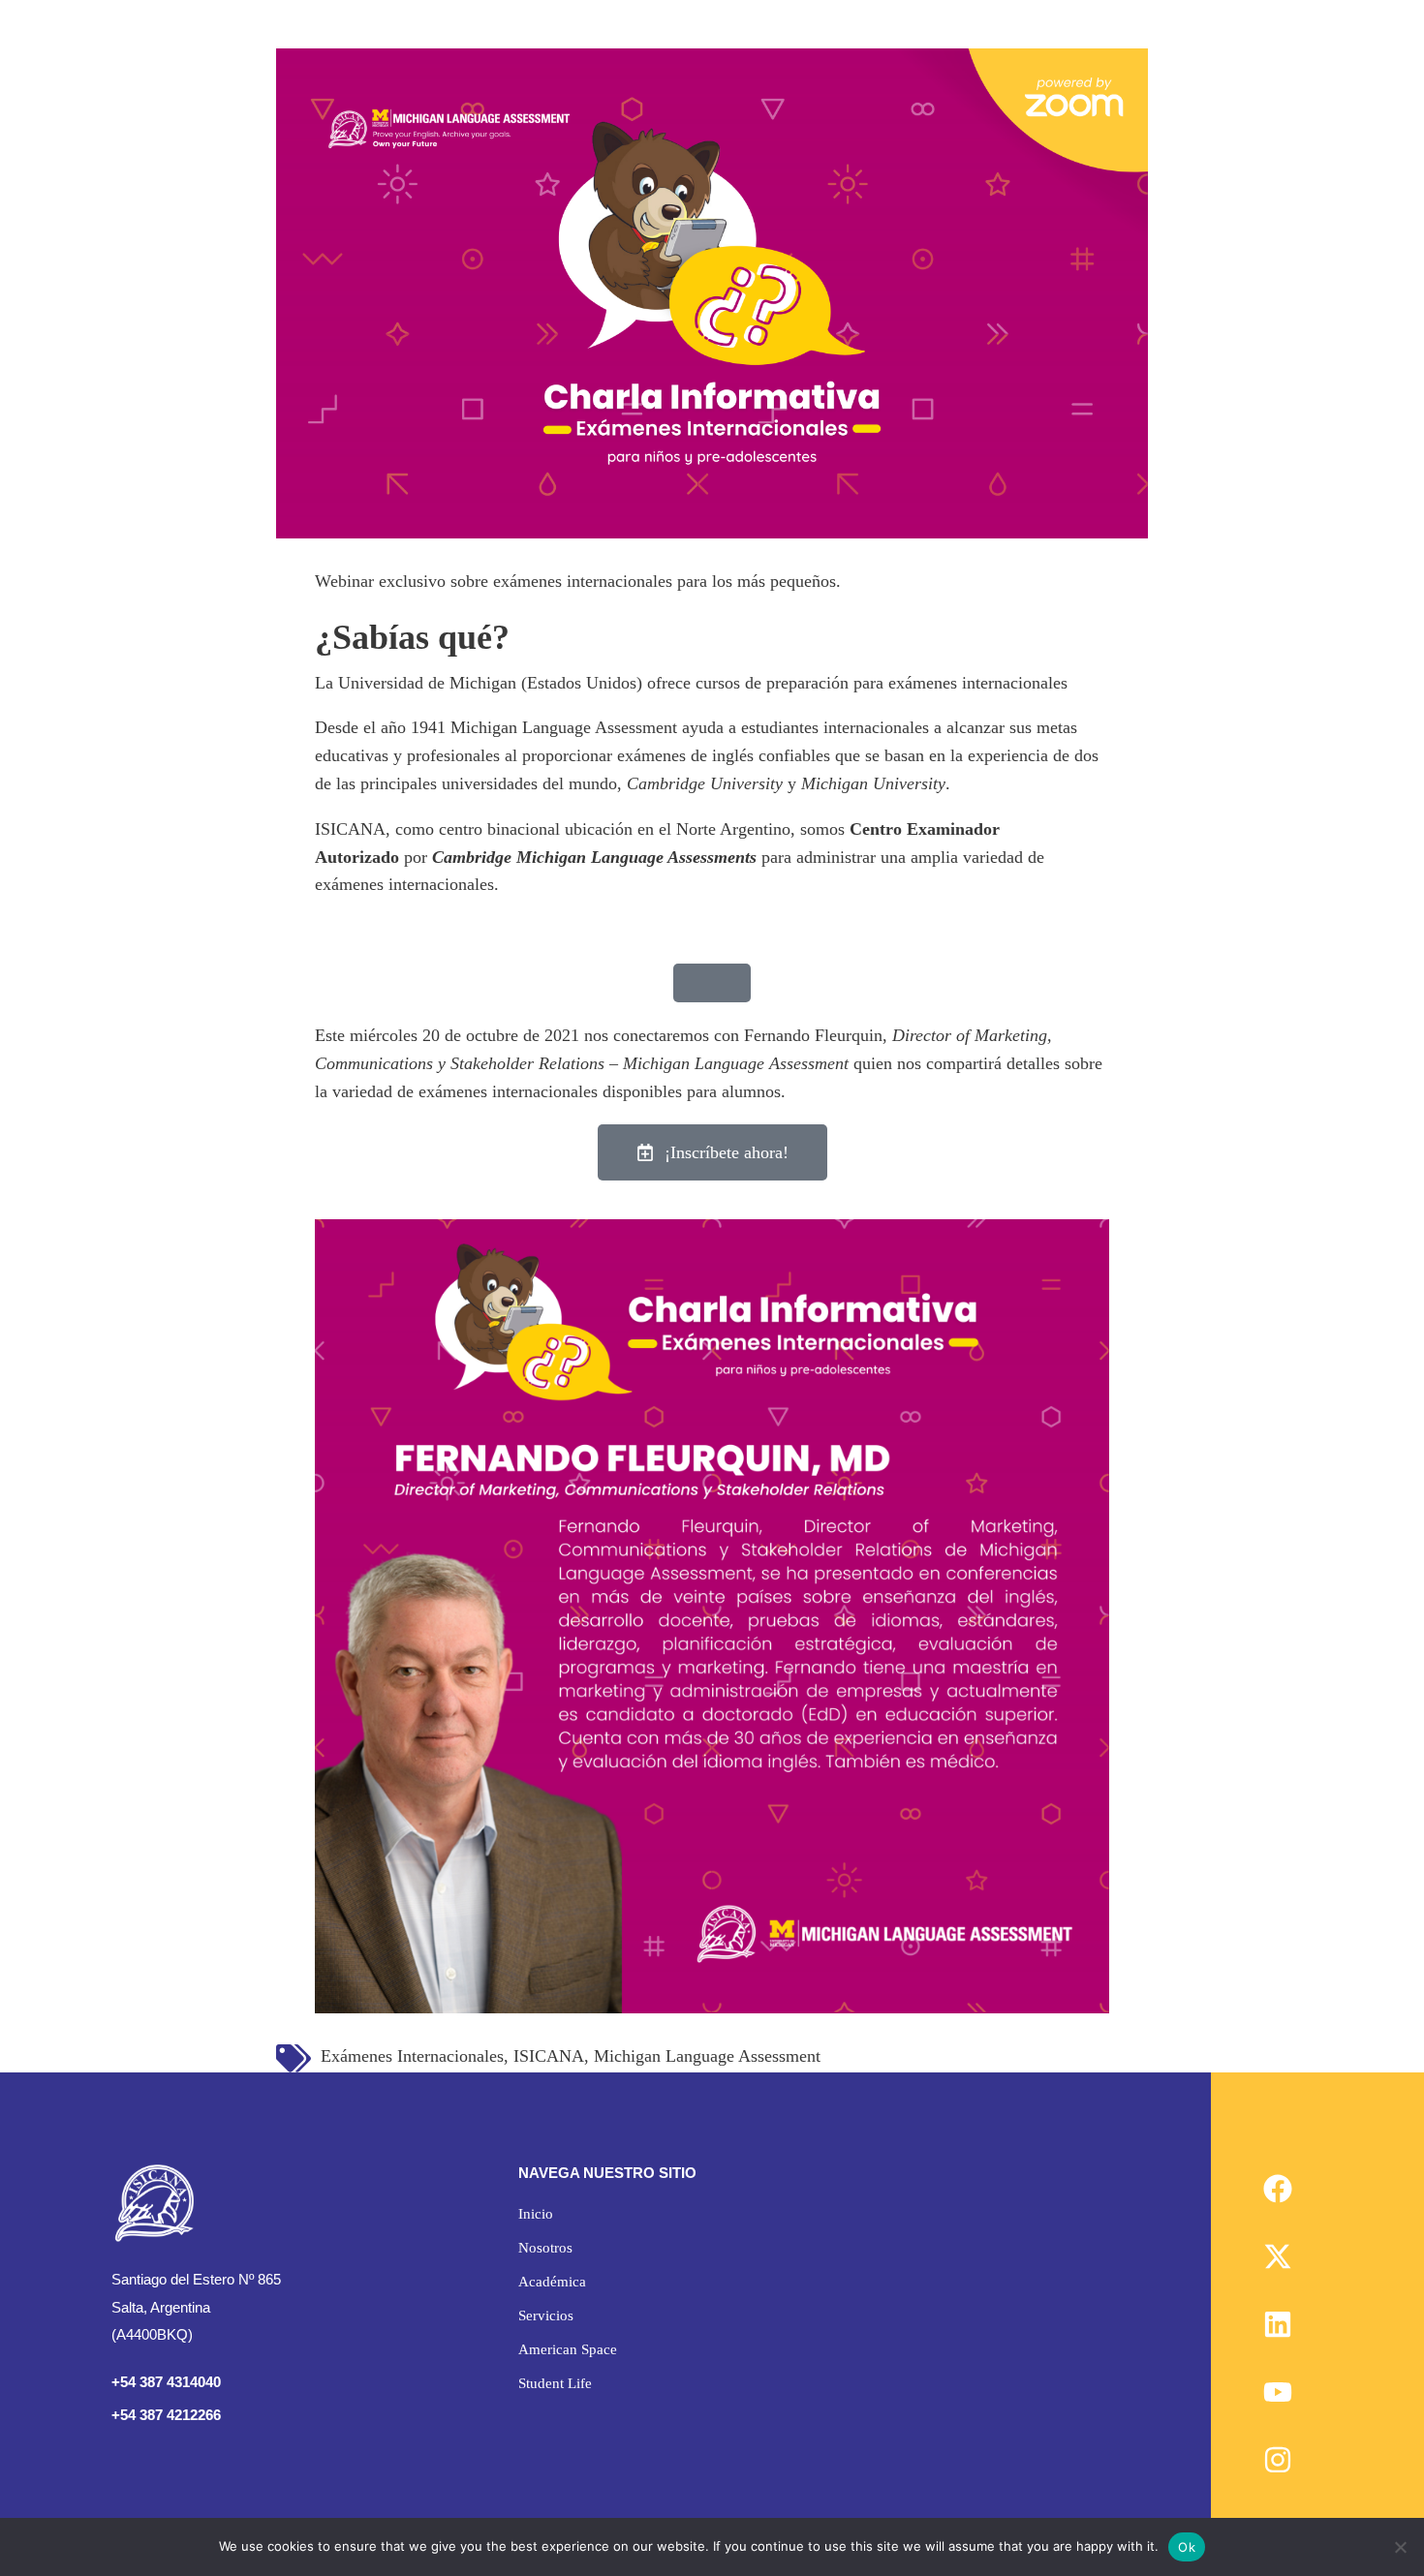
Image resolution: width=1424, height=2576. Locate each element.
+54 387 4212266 (166, 2415)
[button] (568, 2248)
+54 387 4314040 (166, 2382)
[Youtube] (1278, 2392)
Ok (1187, 2547)
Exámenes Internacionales (412, 2056)
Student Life (555, 2383)
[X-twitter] (1278, 2256)
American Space (568, 2349)
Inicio (536, 2214)
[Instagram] (1278, 2460)
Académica (552, 2282)
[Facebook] (1278, 2189)
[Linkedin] (1278, 2324)
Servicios (546, 2315)
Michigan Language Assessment (707, 2056)
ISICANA (549, 2056)
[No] (1400, 2547)
